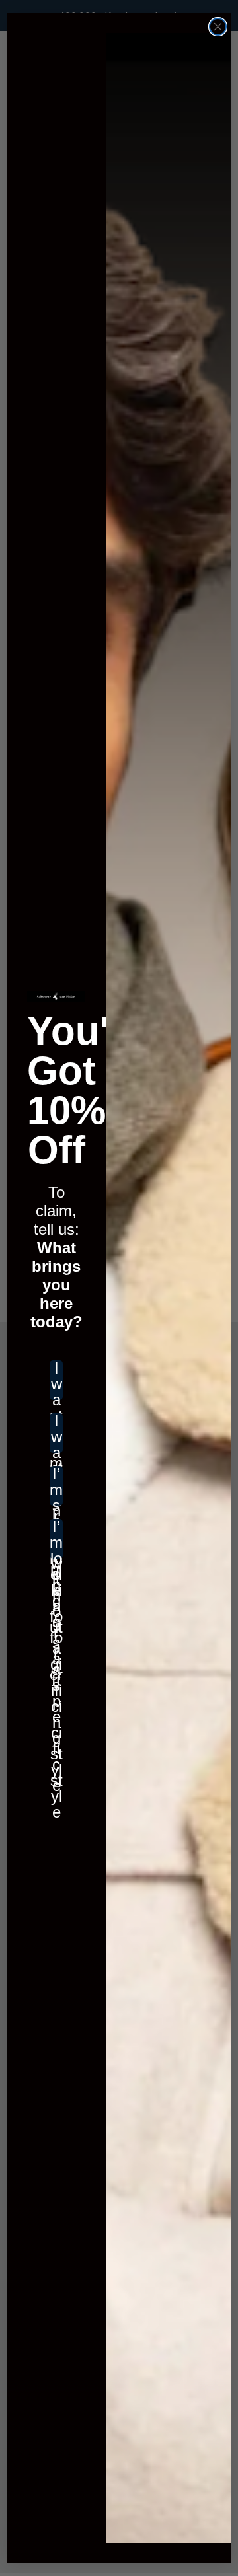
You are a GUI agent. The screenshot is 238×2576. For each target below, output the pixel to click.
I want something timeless (56, 1380)
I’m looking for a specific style (56, 1539)
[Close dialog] (218, 27)
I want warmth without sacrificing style (56, 1433)
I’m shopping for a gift (56, 1486)
